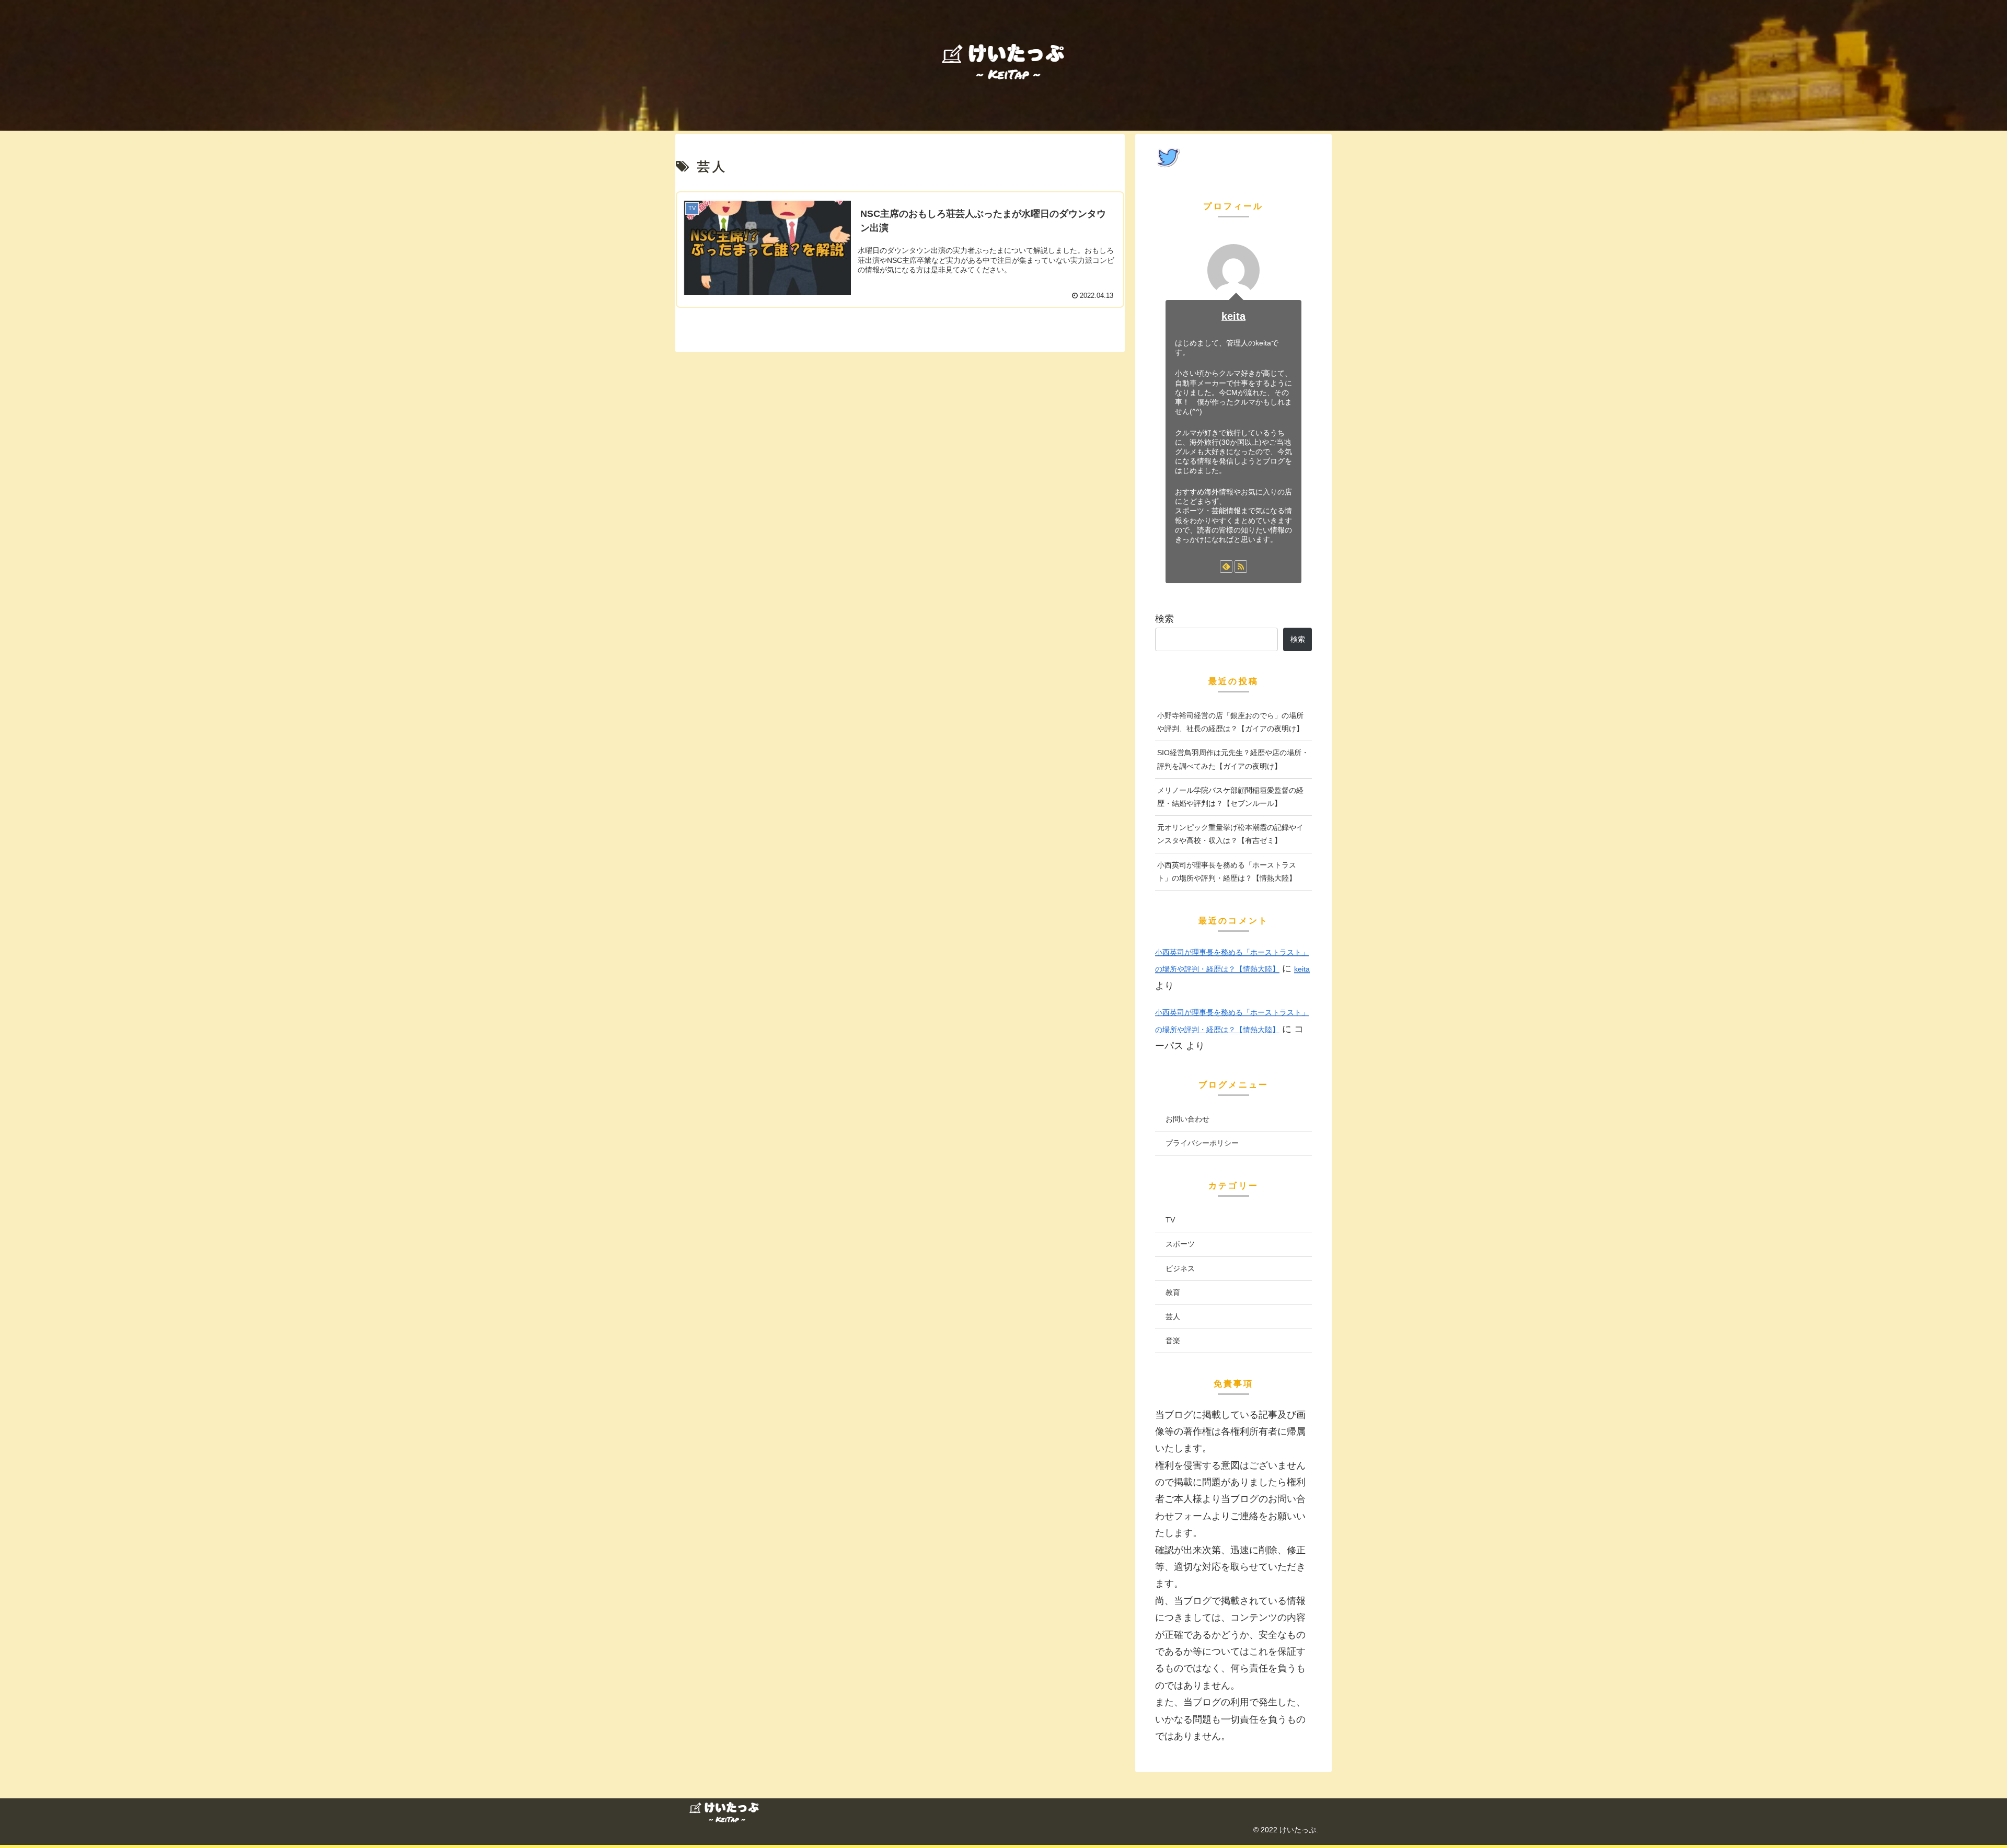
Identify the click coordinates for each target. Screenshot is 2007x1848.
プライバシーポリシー (1202, 1143)
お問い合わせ (1187, 1119)
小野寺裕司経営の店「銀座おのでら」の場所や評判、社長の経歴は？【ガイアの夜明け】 (1230, 722)
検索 (1164, 619)
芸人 (1173, 1316)
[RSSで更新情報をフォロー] (1241, 567)
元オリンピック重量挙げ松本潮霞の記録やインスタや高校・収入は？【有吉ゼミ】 (1230, 834)
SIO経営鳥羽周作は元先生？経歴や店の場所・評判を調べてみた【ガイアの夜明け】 (1233, 759)
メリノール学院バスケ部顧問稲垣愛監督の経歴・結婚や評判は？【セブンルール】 (1230, 797)
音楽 (1173, 1341)
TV (1170, 1220)
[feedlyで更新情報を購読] (1226, 567)
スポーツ (1180, 1244)
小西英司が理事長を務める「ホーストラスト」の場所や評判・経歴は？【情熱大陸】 (1227, 871)
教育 (1173, 1292)
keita (1233, 316)
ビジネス (1180, 1268)
